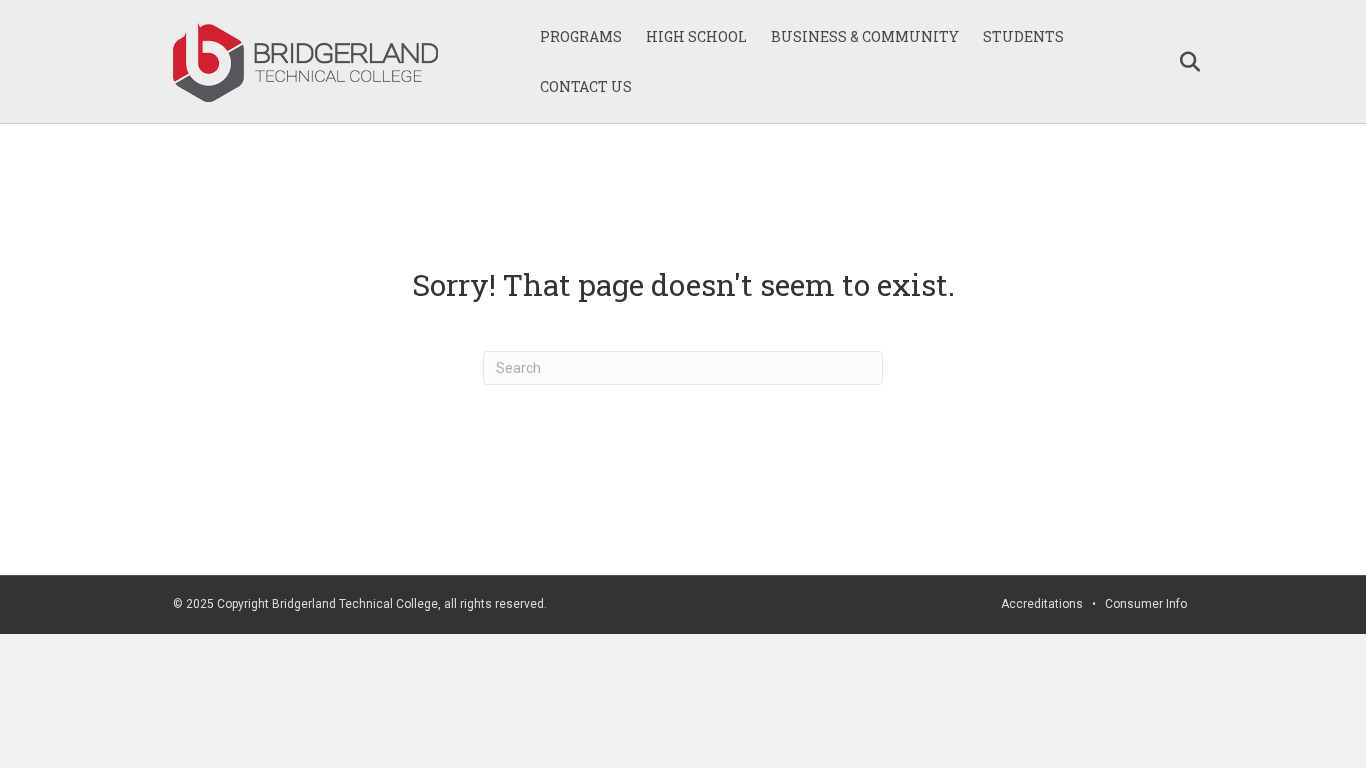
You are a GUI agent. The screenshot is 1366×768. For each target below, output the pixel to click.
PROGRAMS (581, 36)
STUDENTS (1023, 36)
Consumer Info (1146, 604)
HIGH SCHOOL (696, 36)
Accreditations (1042, 604)
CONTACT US (586, 86)
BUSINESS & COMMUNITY (865, 36)
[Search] (1180, 62)
